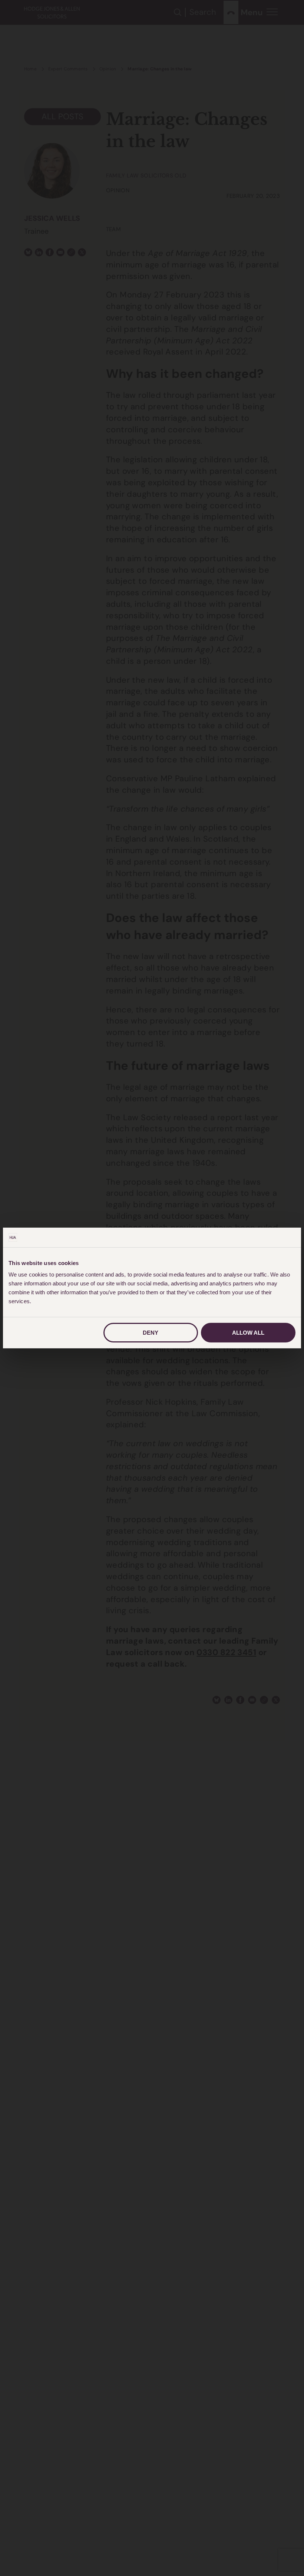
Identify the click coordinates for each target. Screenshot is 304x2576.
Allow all (248, 1333)
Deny (151, 1333)
